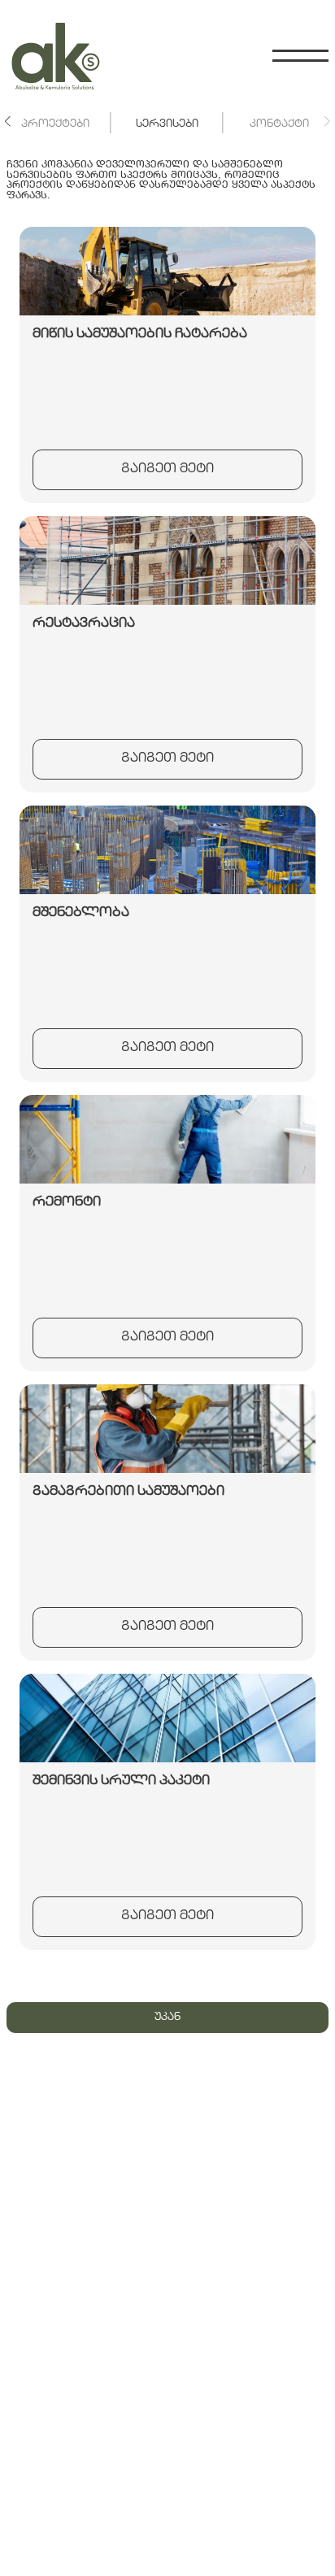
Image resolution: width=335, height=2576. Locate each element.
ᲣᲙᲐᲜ (167, 2018)
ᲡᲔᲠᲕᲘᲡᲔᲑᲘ (167, 124)
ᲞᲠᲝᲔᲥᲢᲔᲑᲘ (55, 124)
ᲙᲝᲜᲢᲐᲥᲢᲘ (279, 124)
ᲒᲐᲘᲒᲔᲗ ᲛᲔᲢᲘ (167, 469)
